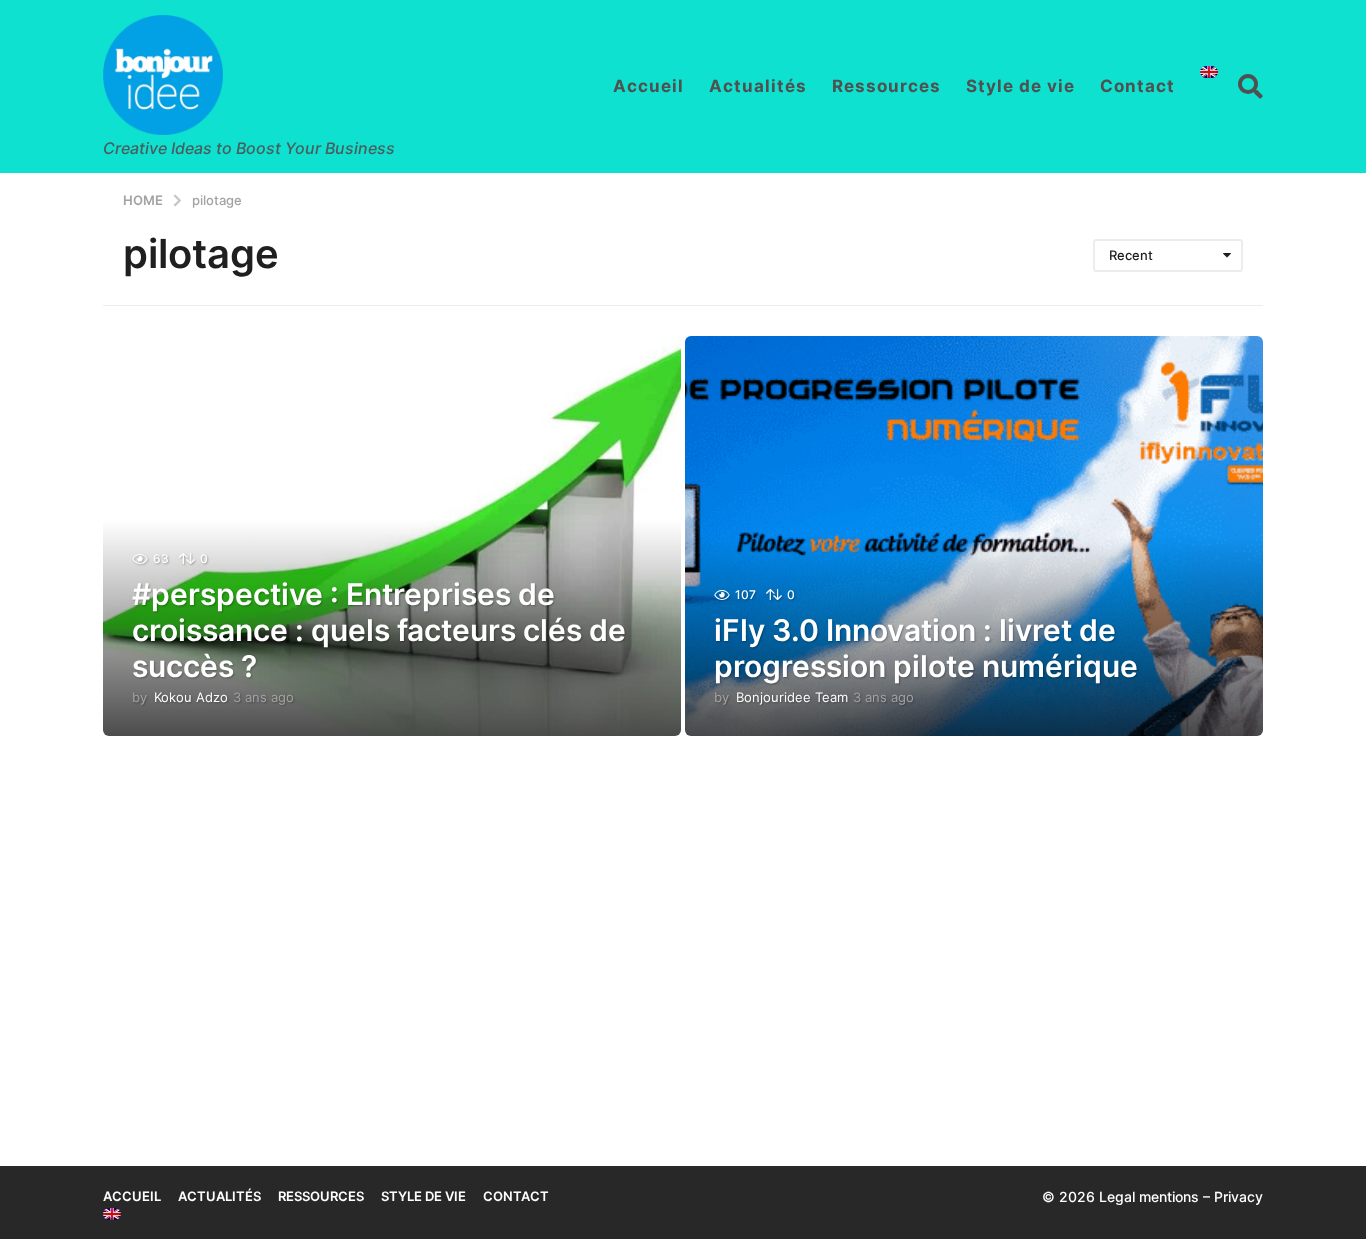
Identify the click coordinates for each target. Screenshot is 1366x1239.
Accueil (648, 86)
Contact (1137, 86)
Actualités (758, 86)
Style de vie (1020, 86)
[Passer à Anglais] (1209, 72)
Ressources (886, 86)
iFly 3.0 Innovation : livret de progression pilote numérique (926, 648)
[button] (1250, 86)
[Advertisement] (683, 926)
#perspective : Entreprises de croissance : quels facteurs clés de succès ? (379, 630)
